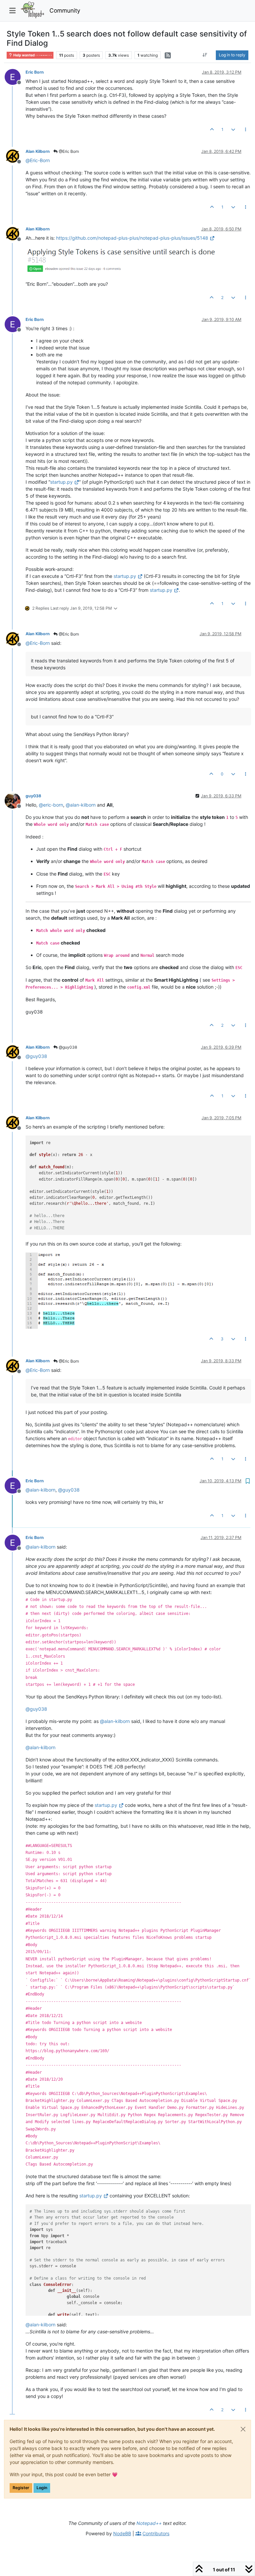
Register (21, 2488)
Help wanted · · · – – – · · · (32, 55)
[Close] (243, 2429)
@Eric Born (68, 151)
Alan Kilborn (38, 151)
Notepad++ (149, 2523)
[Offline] (15, 76)
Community (65, 10)
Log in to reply (232, 55)
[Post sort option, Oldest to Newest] (205, 55)
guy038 (33, 796)
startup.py (61, 482)
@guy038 (67, 1047)
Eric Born (35, 72)
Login (42, 2488)
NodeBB (122, 2533)
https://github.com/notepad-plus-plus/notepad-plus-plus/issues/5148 (132, 238)
